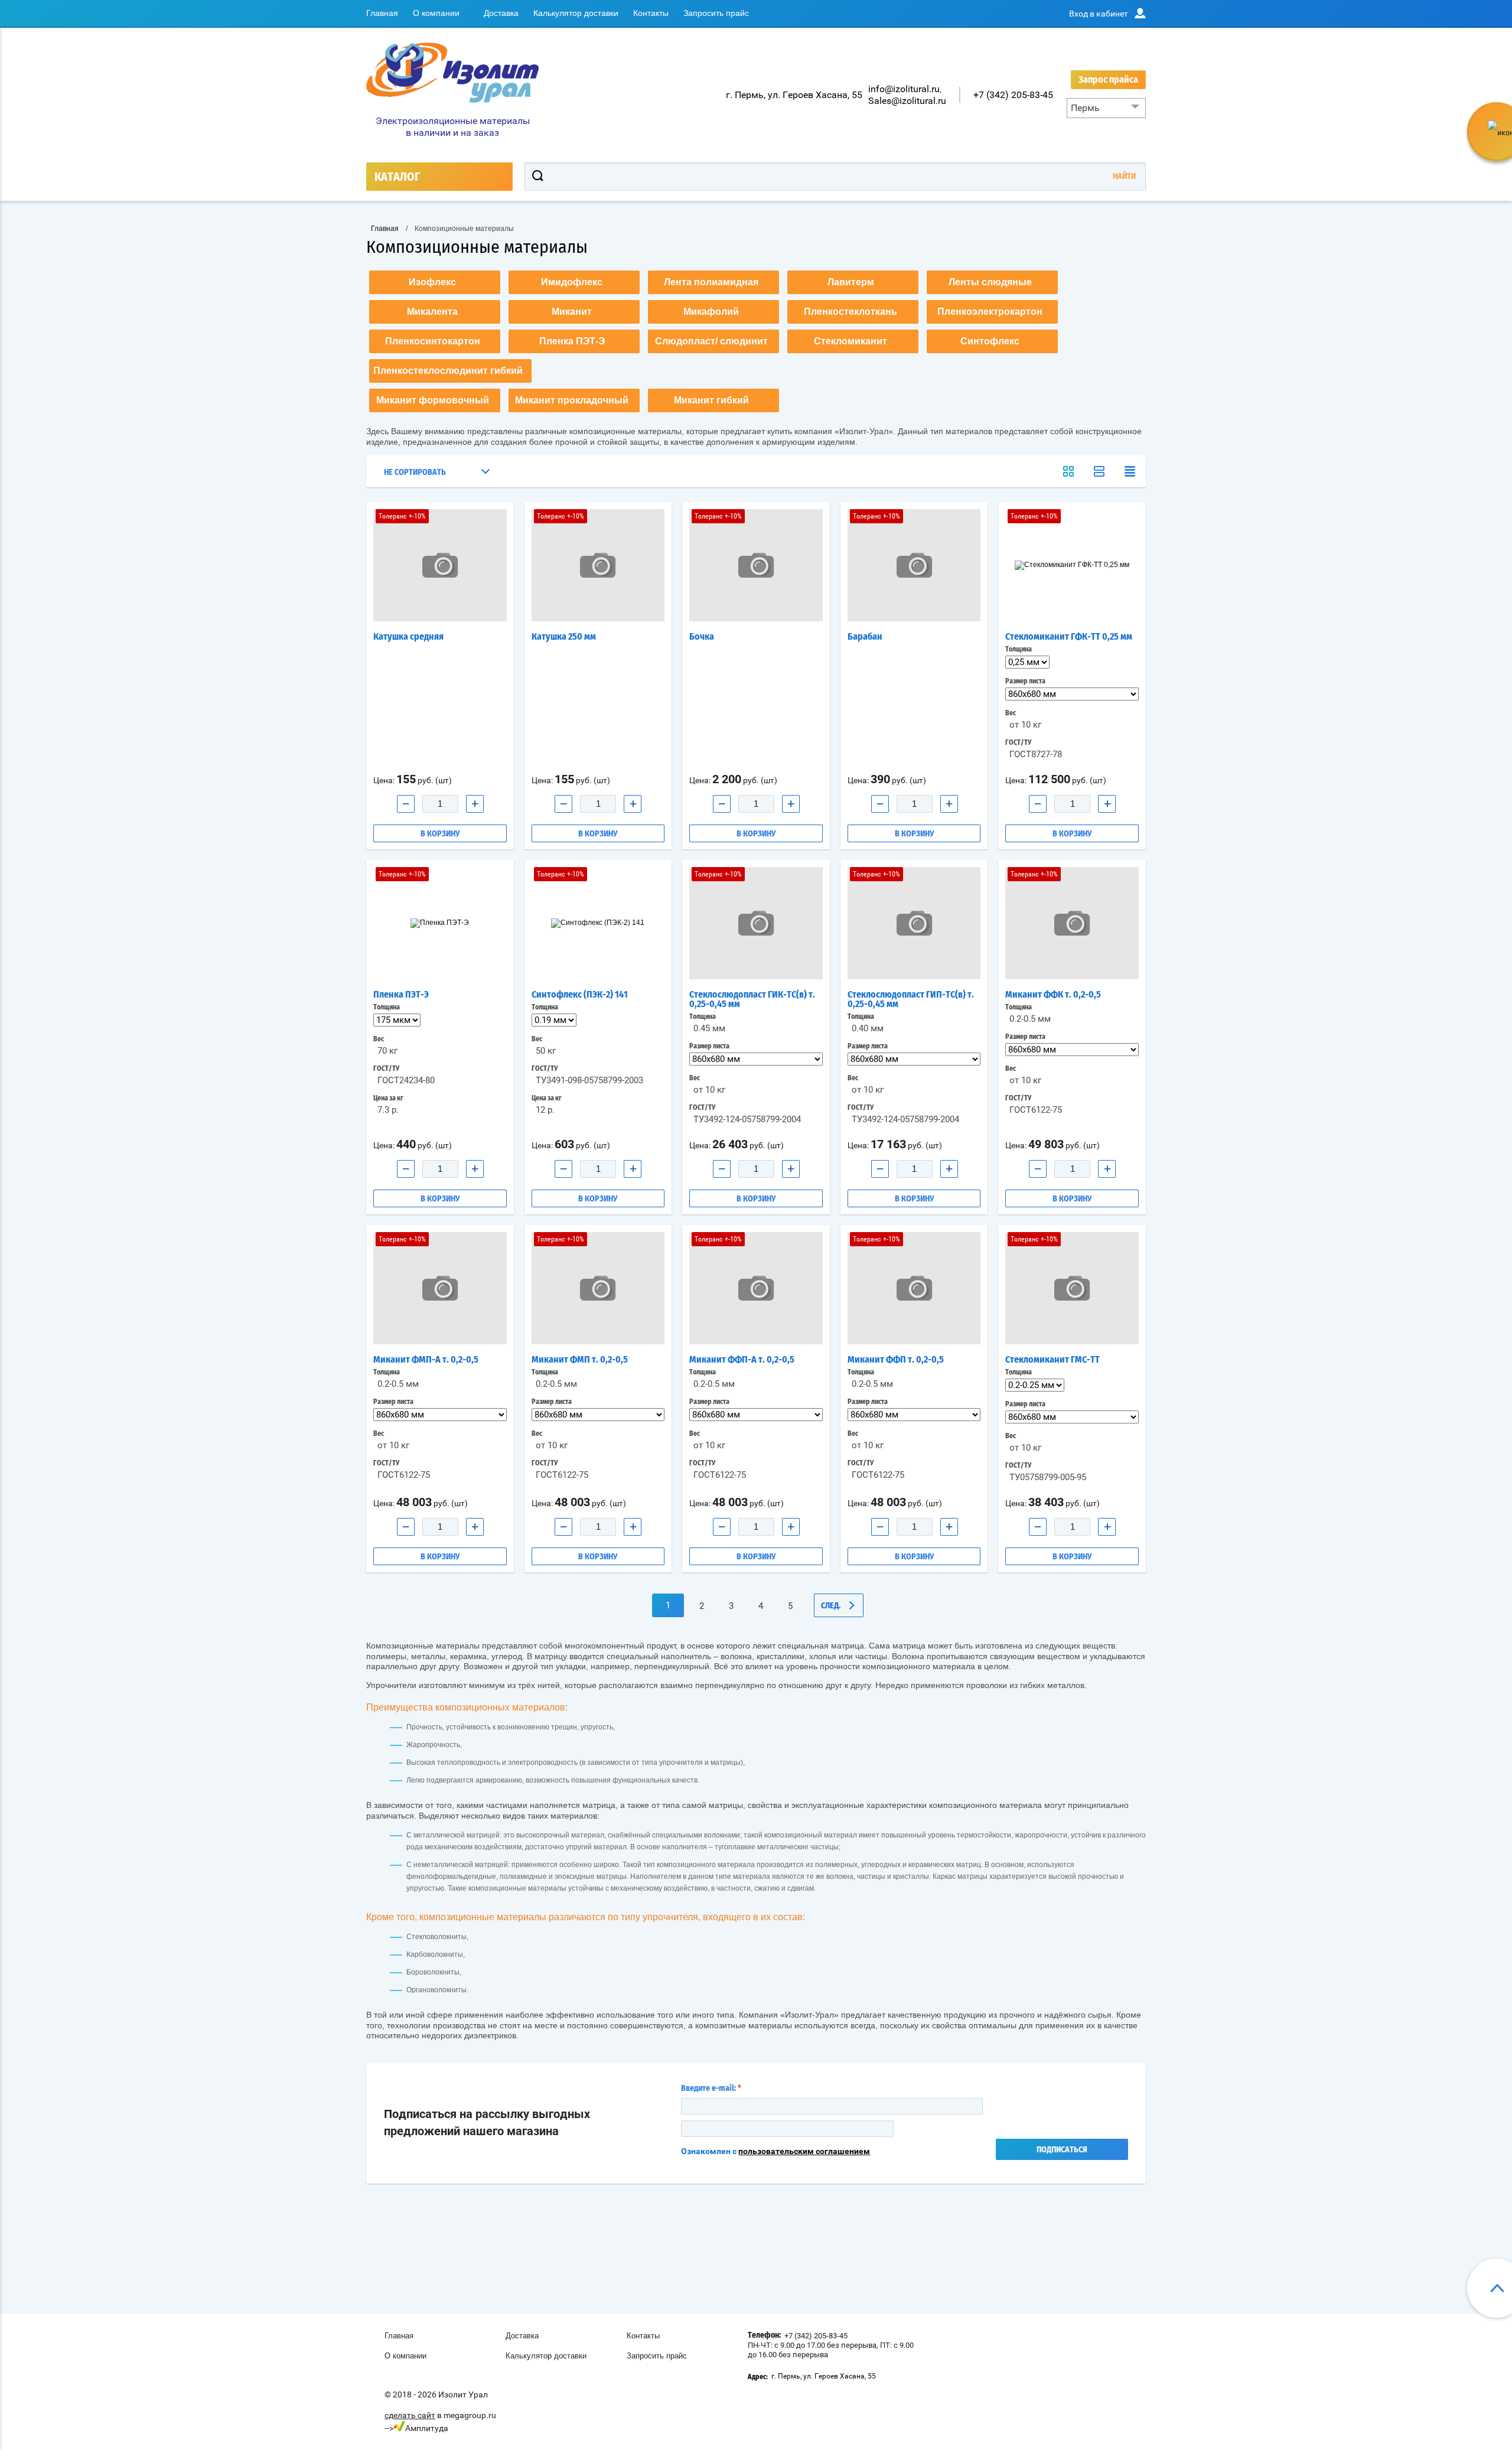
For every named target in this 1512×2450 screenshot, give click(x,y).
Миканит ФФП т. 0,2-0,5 (896, 1360)
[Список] (1099, 471)
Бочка (702, 637)
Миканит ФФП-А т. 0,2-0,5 (742, 1360)
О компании (436, 13)
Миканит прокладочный (572, 400)
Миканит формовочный (433, 400)
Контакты (651, 13)
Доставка (501, 13)
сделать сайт (410, 2415)
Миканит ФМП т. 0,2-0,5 (580, 1360)
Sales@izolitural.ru (907, 101)
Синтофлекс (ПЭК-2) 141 (580, 995)
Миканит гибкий (711, 400)
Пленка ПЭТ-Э (401, 995)
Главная (382, 13)
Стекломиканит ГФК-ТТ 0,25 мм (1069, 637)
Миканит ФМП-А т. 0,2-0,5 (426, 1360)
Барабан (865, 637)
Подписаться (1062, 2150)
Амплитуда (427, 2428)
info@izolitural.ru (904, 89)
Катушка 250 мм (564, 637)
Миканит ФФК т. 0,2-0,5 (1053, 995)
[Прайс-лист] (1130, 471)
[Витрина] (1068, 471)
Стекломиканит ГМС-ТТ (1052, 1360)
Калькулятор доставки (576, 13)
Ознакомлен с (775, 2151)
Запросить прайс (716, 13)
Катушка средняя (408, 637)
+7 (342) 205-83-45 (1013, 95)
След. (831, 1606)
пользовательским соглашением (804, 2151)
